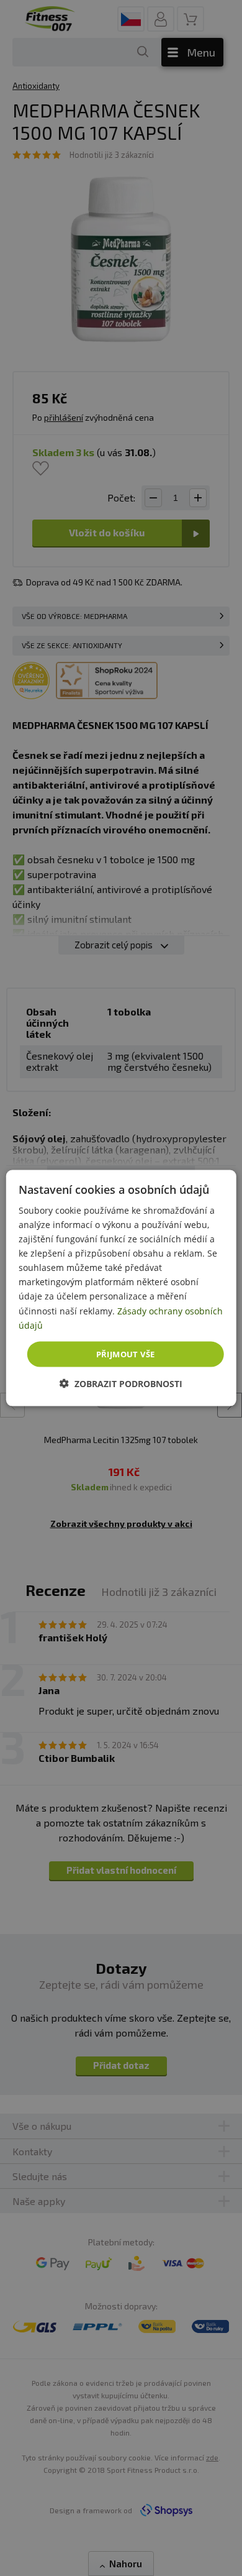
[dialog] (121, 1288)
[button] (121, 1384)
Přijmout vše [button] (126, 1354)
